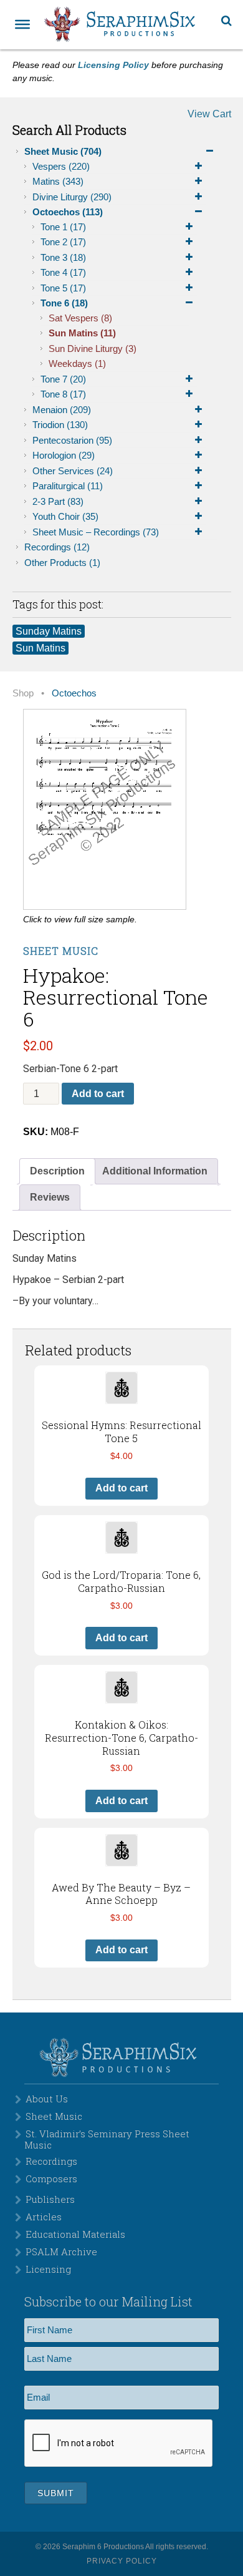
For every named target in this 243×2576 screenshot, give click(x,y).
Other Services (73, 471)
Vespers (61, 166)
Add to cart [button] (121, 1488)
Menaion (62, 410)
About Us (47, 2099)
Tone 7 (63, 379)
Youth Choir (65, 516)
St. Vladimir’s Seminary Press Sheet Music (107, 2139)
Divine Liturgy (72, 197)
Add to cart (98, 1094)
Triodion (60, 425)
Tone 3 (63, 257)
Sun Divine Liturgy (93, 349)
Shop (23, 693)
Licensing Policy (113, 65)
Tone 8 (63, 394)
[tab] (57, 1171)
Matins (58, 181)
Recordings (57, 547)
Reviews (50, 1197)
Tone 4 (63, 272)
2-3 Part (58, 501)
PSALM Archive (61, 2252)
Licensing (48, 2269)
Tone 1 (63, 227)
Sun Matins (82, 333)
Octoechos (68, 212)
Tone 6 (64, 303)
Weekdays (77, 363)
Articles (44, 2217)
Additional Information (155, 1171)
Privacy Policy (122, 2561)
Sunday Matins (49, 631)
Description (57, 1171)
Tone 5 (63, 288)
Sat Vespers (80, 318)
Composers (51, 2178)
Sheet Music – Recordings (96, 532)
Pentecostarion (72, 440)
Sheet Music (63, 151)
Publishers (50, 2199)
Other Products (62, 563)
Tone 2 (63, 242)
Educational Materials (75, 2234)
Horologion (64, 455)
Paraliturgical (68, 486)
